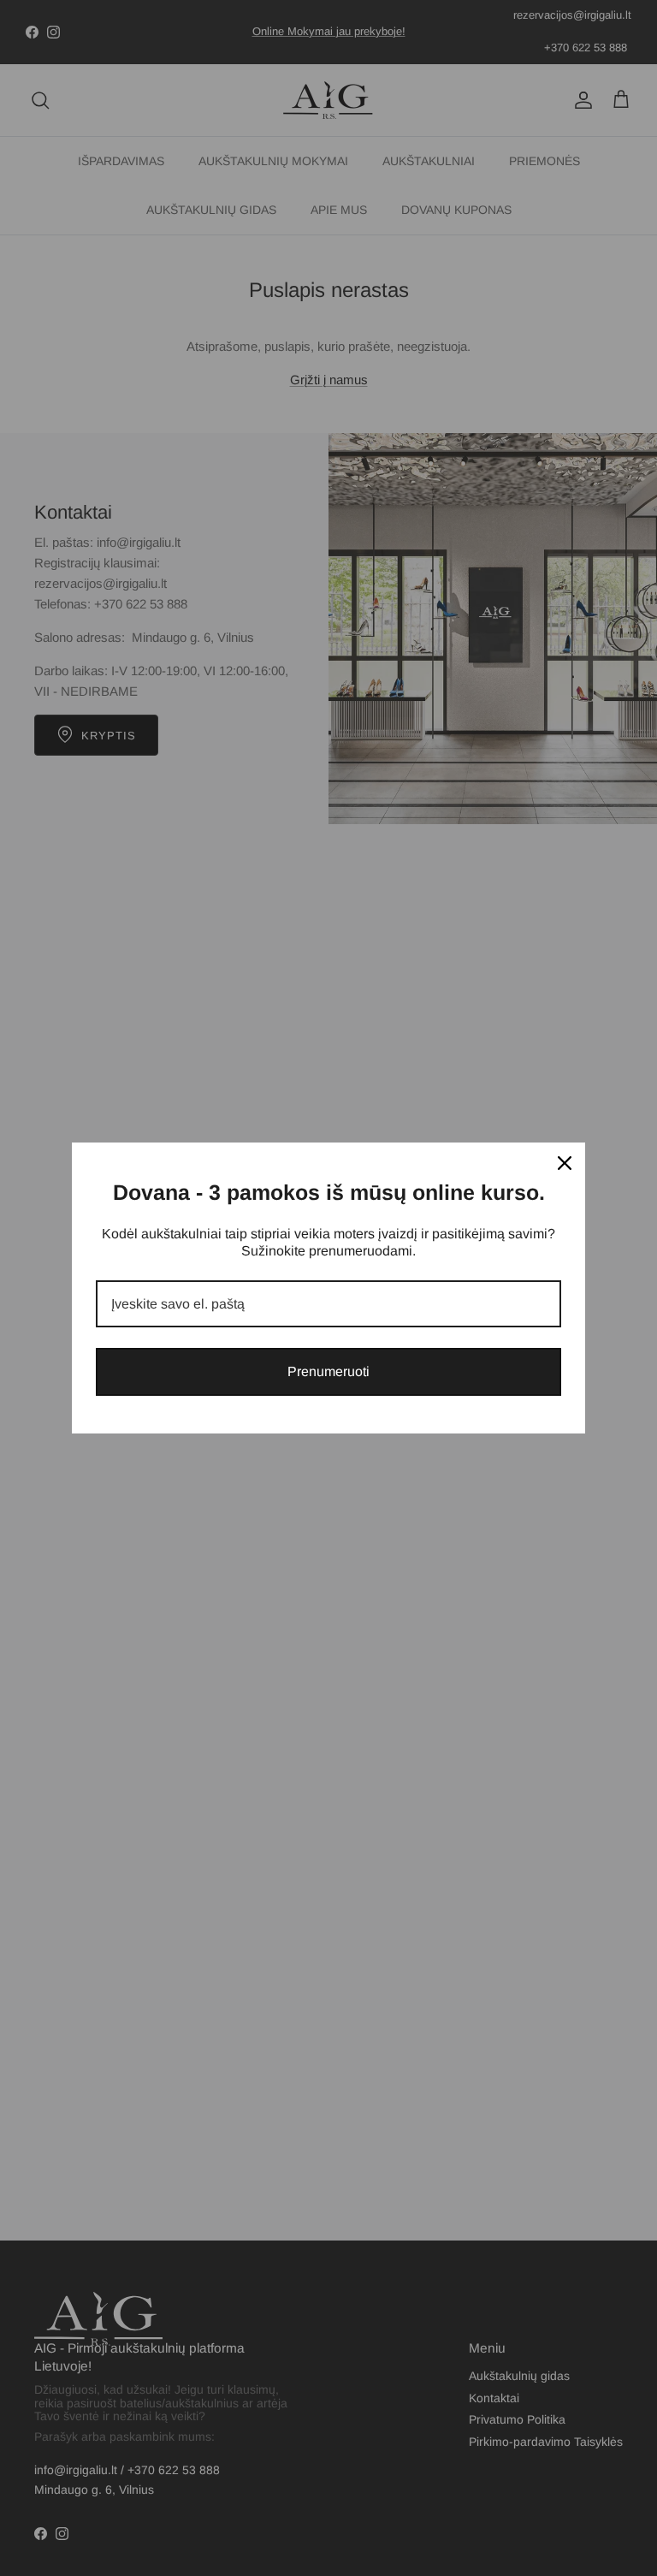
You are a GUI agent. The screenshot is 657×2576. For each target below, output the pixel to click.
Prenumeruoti (328, 1371)
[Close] (565, 1163)
